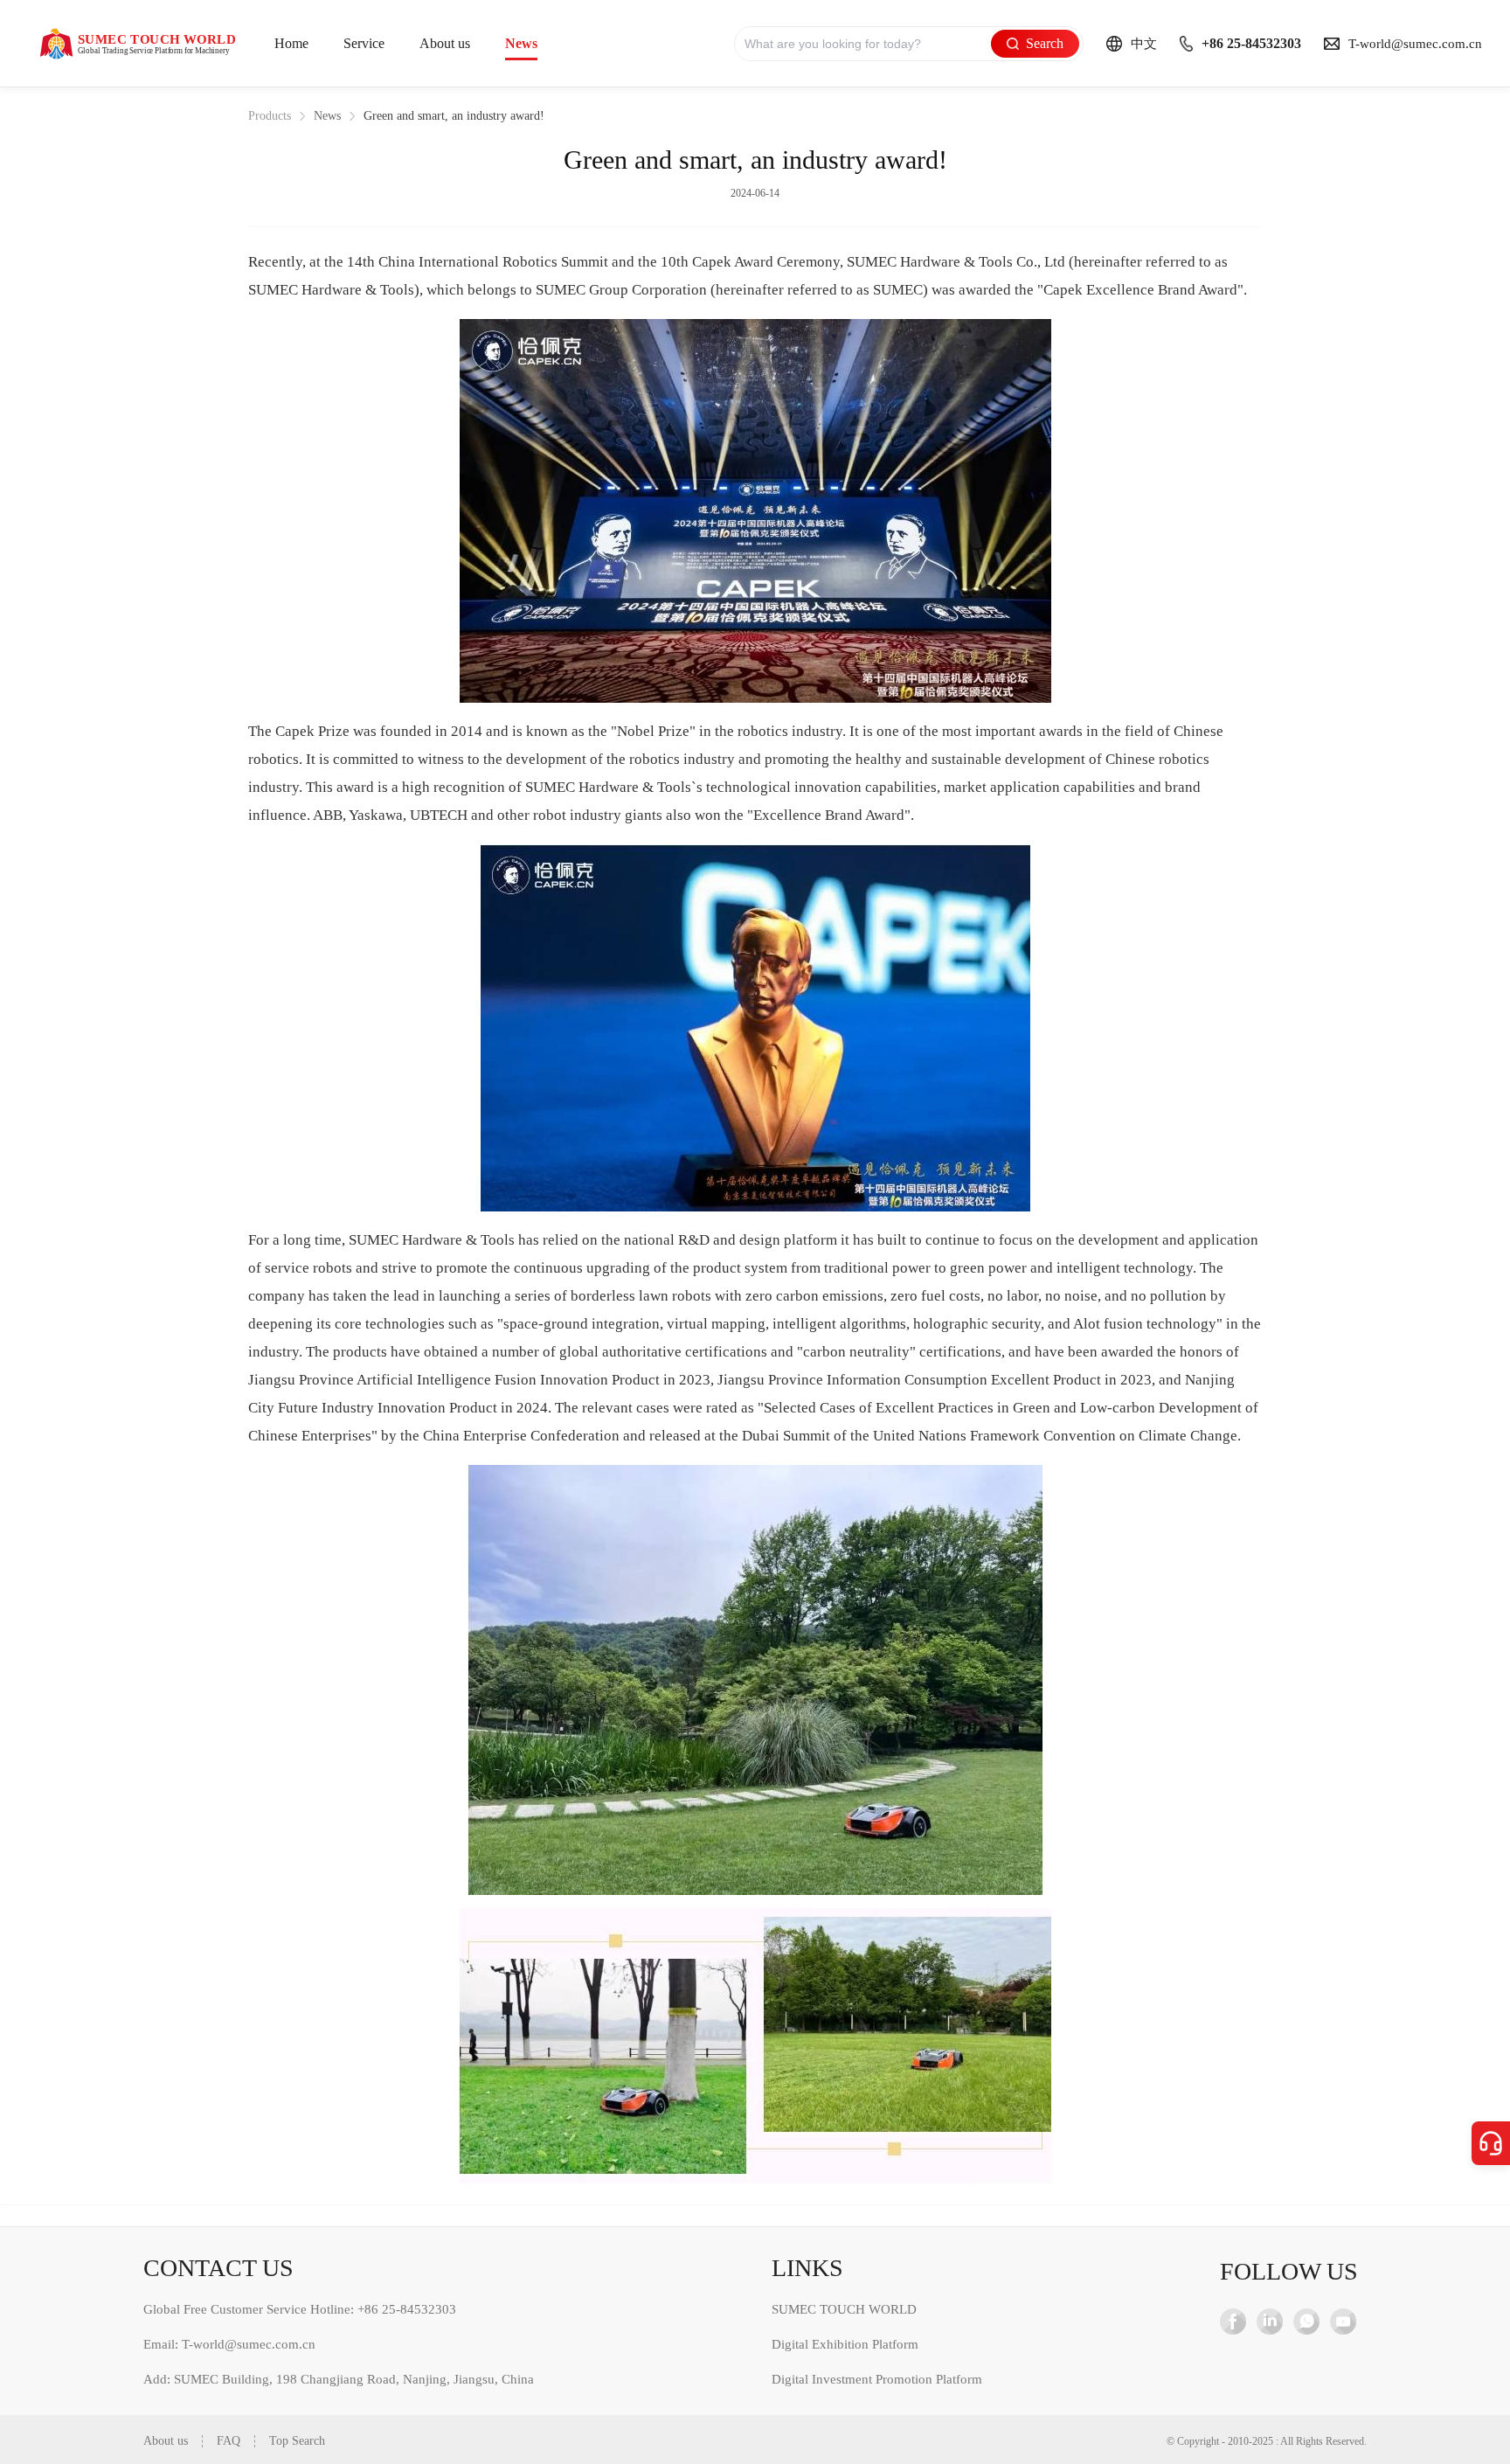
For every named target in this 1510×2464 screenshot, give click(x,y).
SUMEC (872, 262)
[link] (270, 116)
